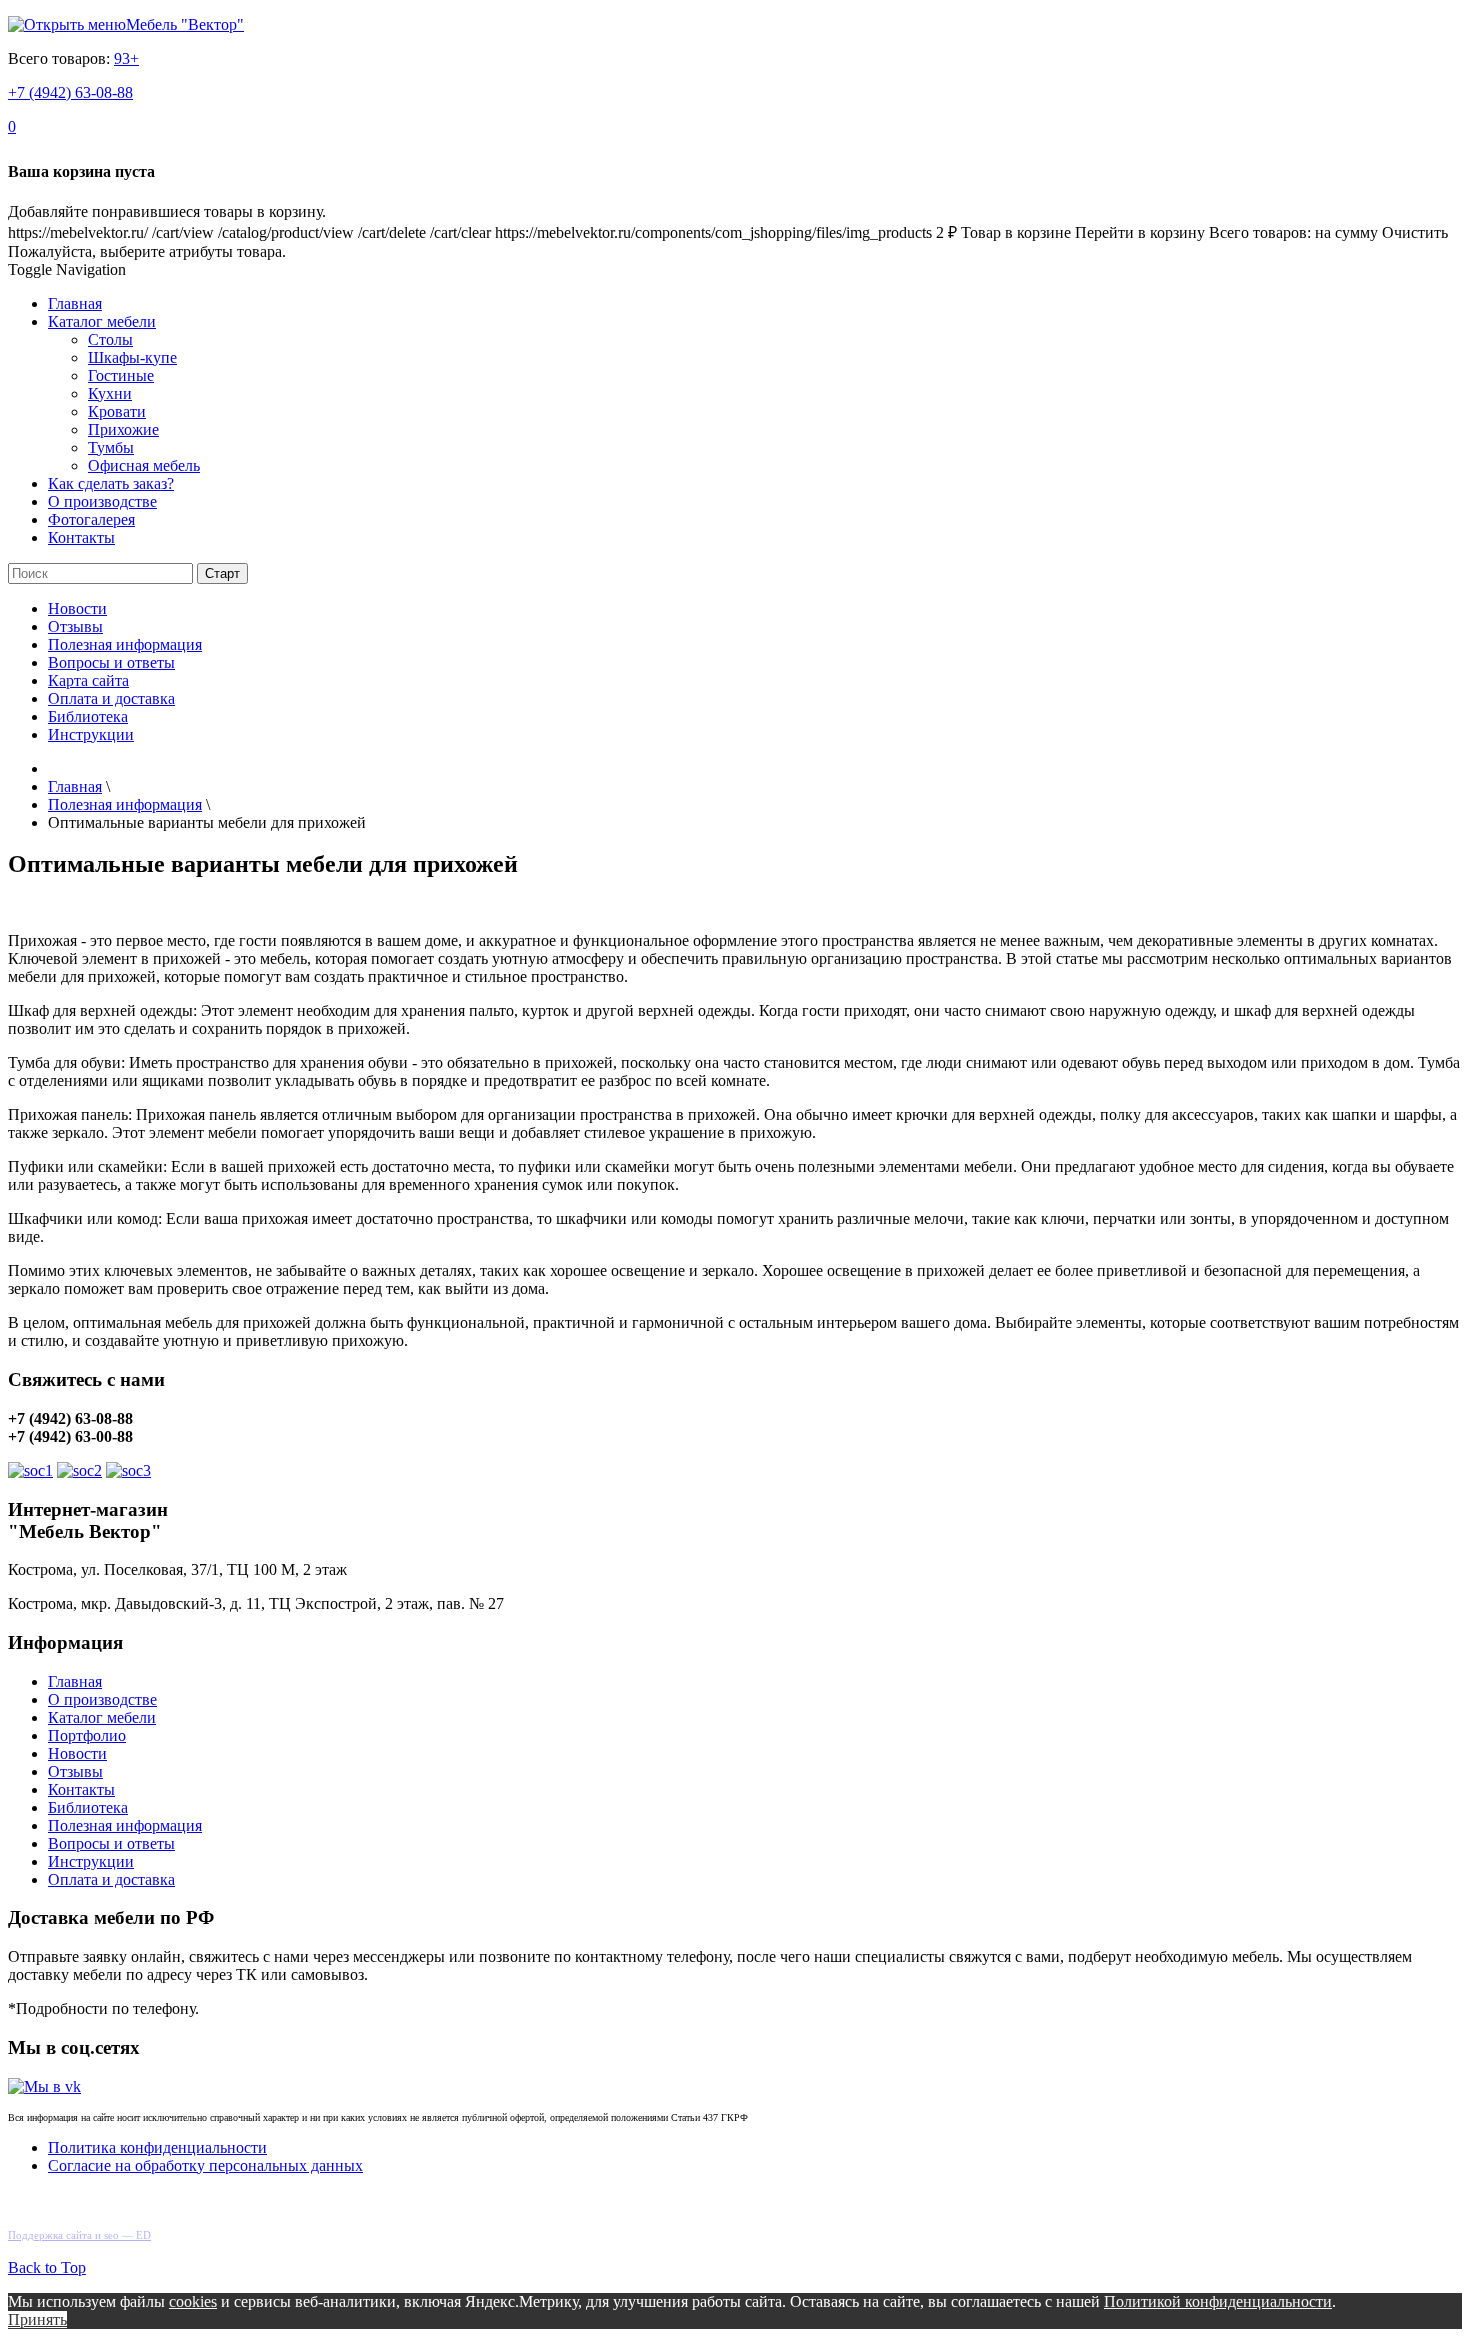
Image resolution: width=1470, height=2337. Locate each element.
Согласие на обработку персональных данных (205, 2165)
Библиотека (88, 716)
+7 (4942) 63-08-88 (70, 92)
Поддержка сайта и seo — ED (79, 2235)
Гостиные (121, 375)
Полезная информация (125, 644)
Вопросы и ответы (111, 662)
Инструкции (91, 734)
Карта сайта (88, 680)
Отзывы (75, 626)
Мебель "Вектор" (185, 24)
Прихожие (123, 429)
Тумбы (111, 447)
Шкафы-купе (132, 357)
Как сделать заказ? (111, 483)
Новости (77, 608)
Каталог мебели (102, 321)
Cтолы (110, 339)
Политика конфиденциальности (157, 2147)
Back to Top (47, 2267)
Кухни (110, 393)
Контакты (81, 537)
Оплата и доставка (111, 698)
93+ (126, 58)
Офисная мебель (144, 465)
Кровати (117, 411)
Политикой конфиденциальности (1218, 2301)
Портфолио (87, 1735)
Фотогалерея (91, 519)
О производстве (102, 501)
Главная (75, 303)
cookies (193, 2301)
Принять (37, 2319)
